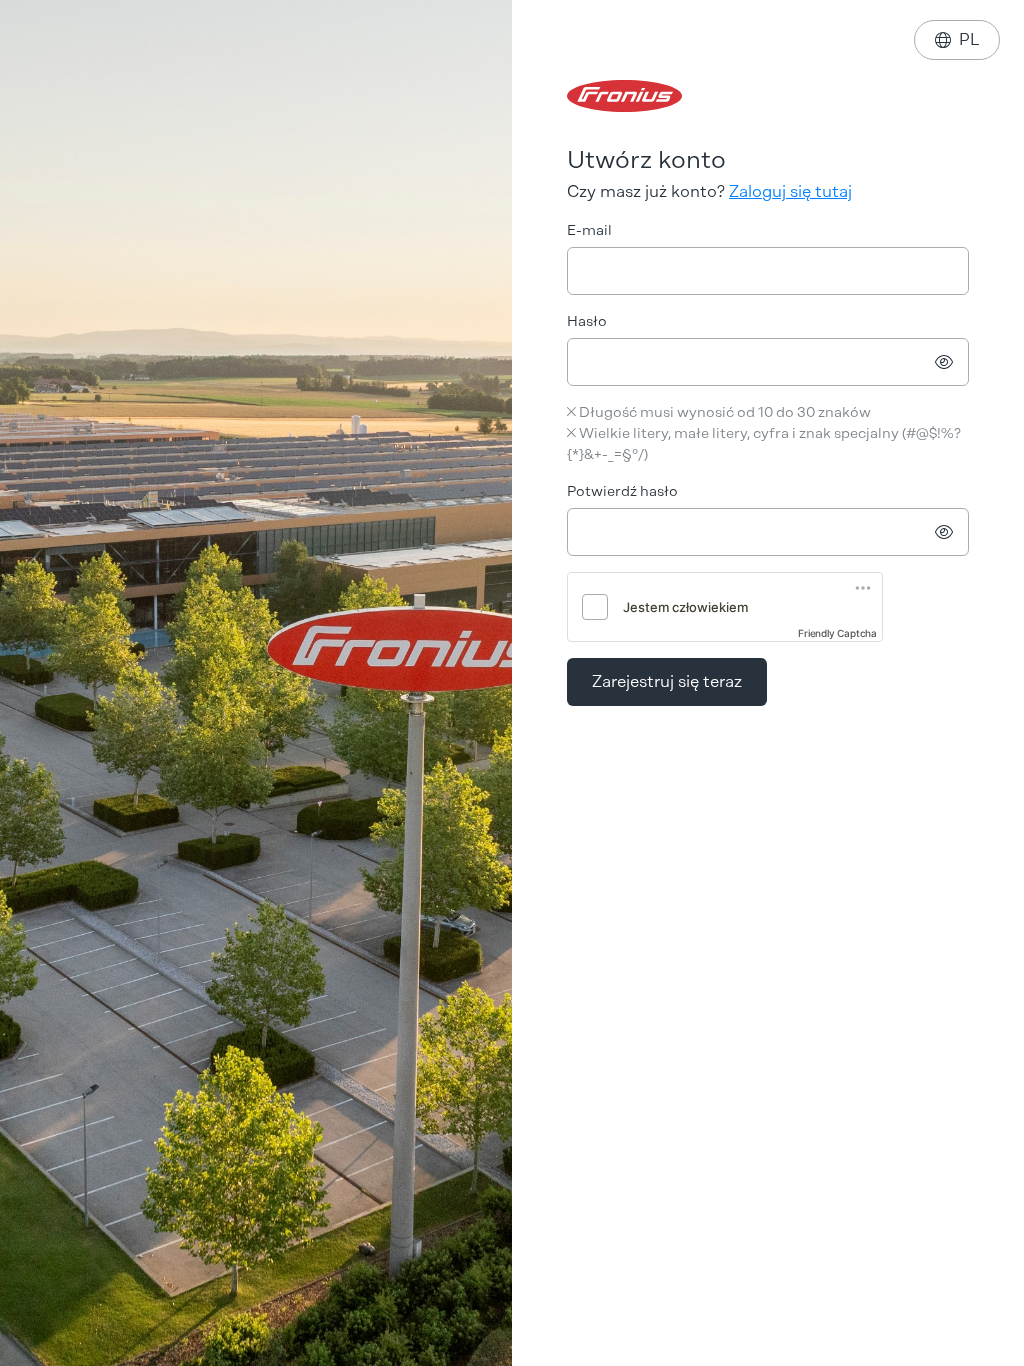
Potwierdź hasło (622, 491)
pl (957, 39)
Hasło (587, 321)
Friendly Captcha (837, 633)
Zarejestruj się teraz (667, 681)
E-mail (589, 230)
